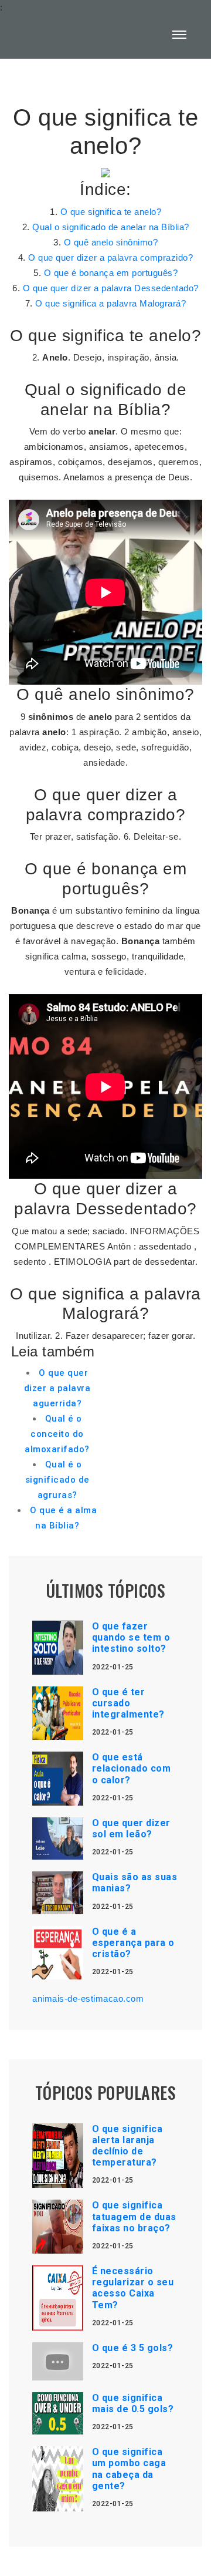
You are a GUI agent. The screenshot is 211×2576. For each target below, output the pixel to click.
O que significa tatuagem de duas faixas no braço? (134, 2216)
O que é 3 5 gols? (133, 2348)
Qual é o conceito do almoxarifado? (57, 1434)
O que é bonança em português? (111, 273)
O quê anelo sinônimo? (111, 242)
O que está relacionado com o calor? (132, 1768)
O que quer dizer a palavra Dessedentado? (111, 288)
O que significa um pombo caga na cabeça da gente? (129, 2469)
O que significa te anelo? (111, 212)
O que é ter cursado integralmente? (128, 1703)
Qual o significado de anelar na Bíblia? (111, 227)
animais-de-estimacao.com (88, 1998)
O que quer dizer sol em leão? (131, 1829)
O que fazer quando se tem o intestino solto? (131, 1637)
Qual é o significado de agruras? (57, 1480)
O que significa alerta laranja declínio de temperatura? (127, 2146)
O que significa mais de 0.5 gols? (133, 2403)
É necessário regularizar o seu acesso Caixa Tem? (133, 2288)
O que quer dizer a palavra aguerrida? (57, 1388)
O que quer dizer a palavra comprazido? (110, 257)
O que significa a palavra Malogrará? (110, 303)
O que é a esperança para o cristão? (133, 1943)
